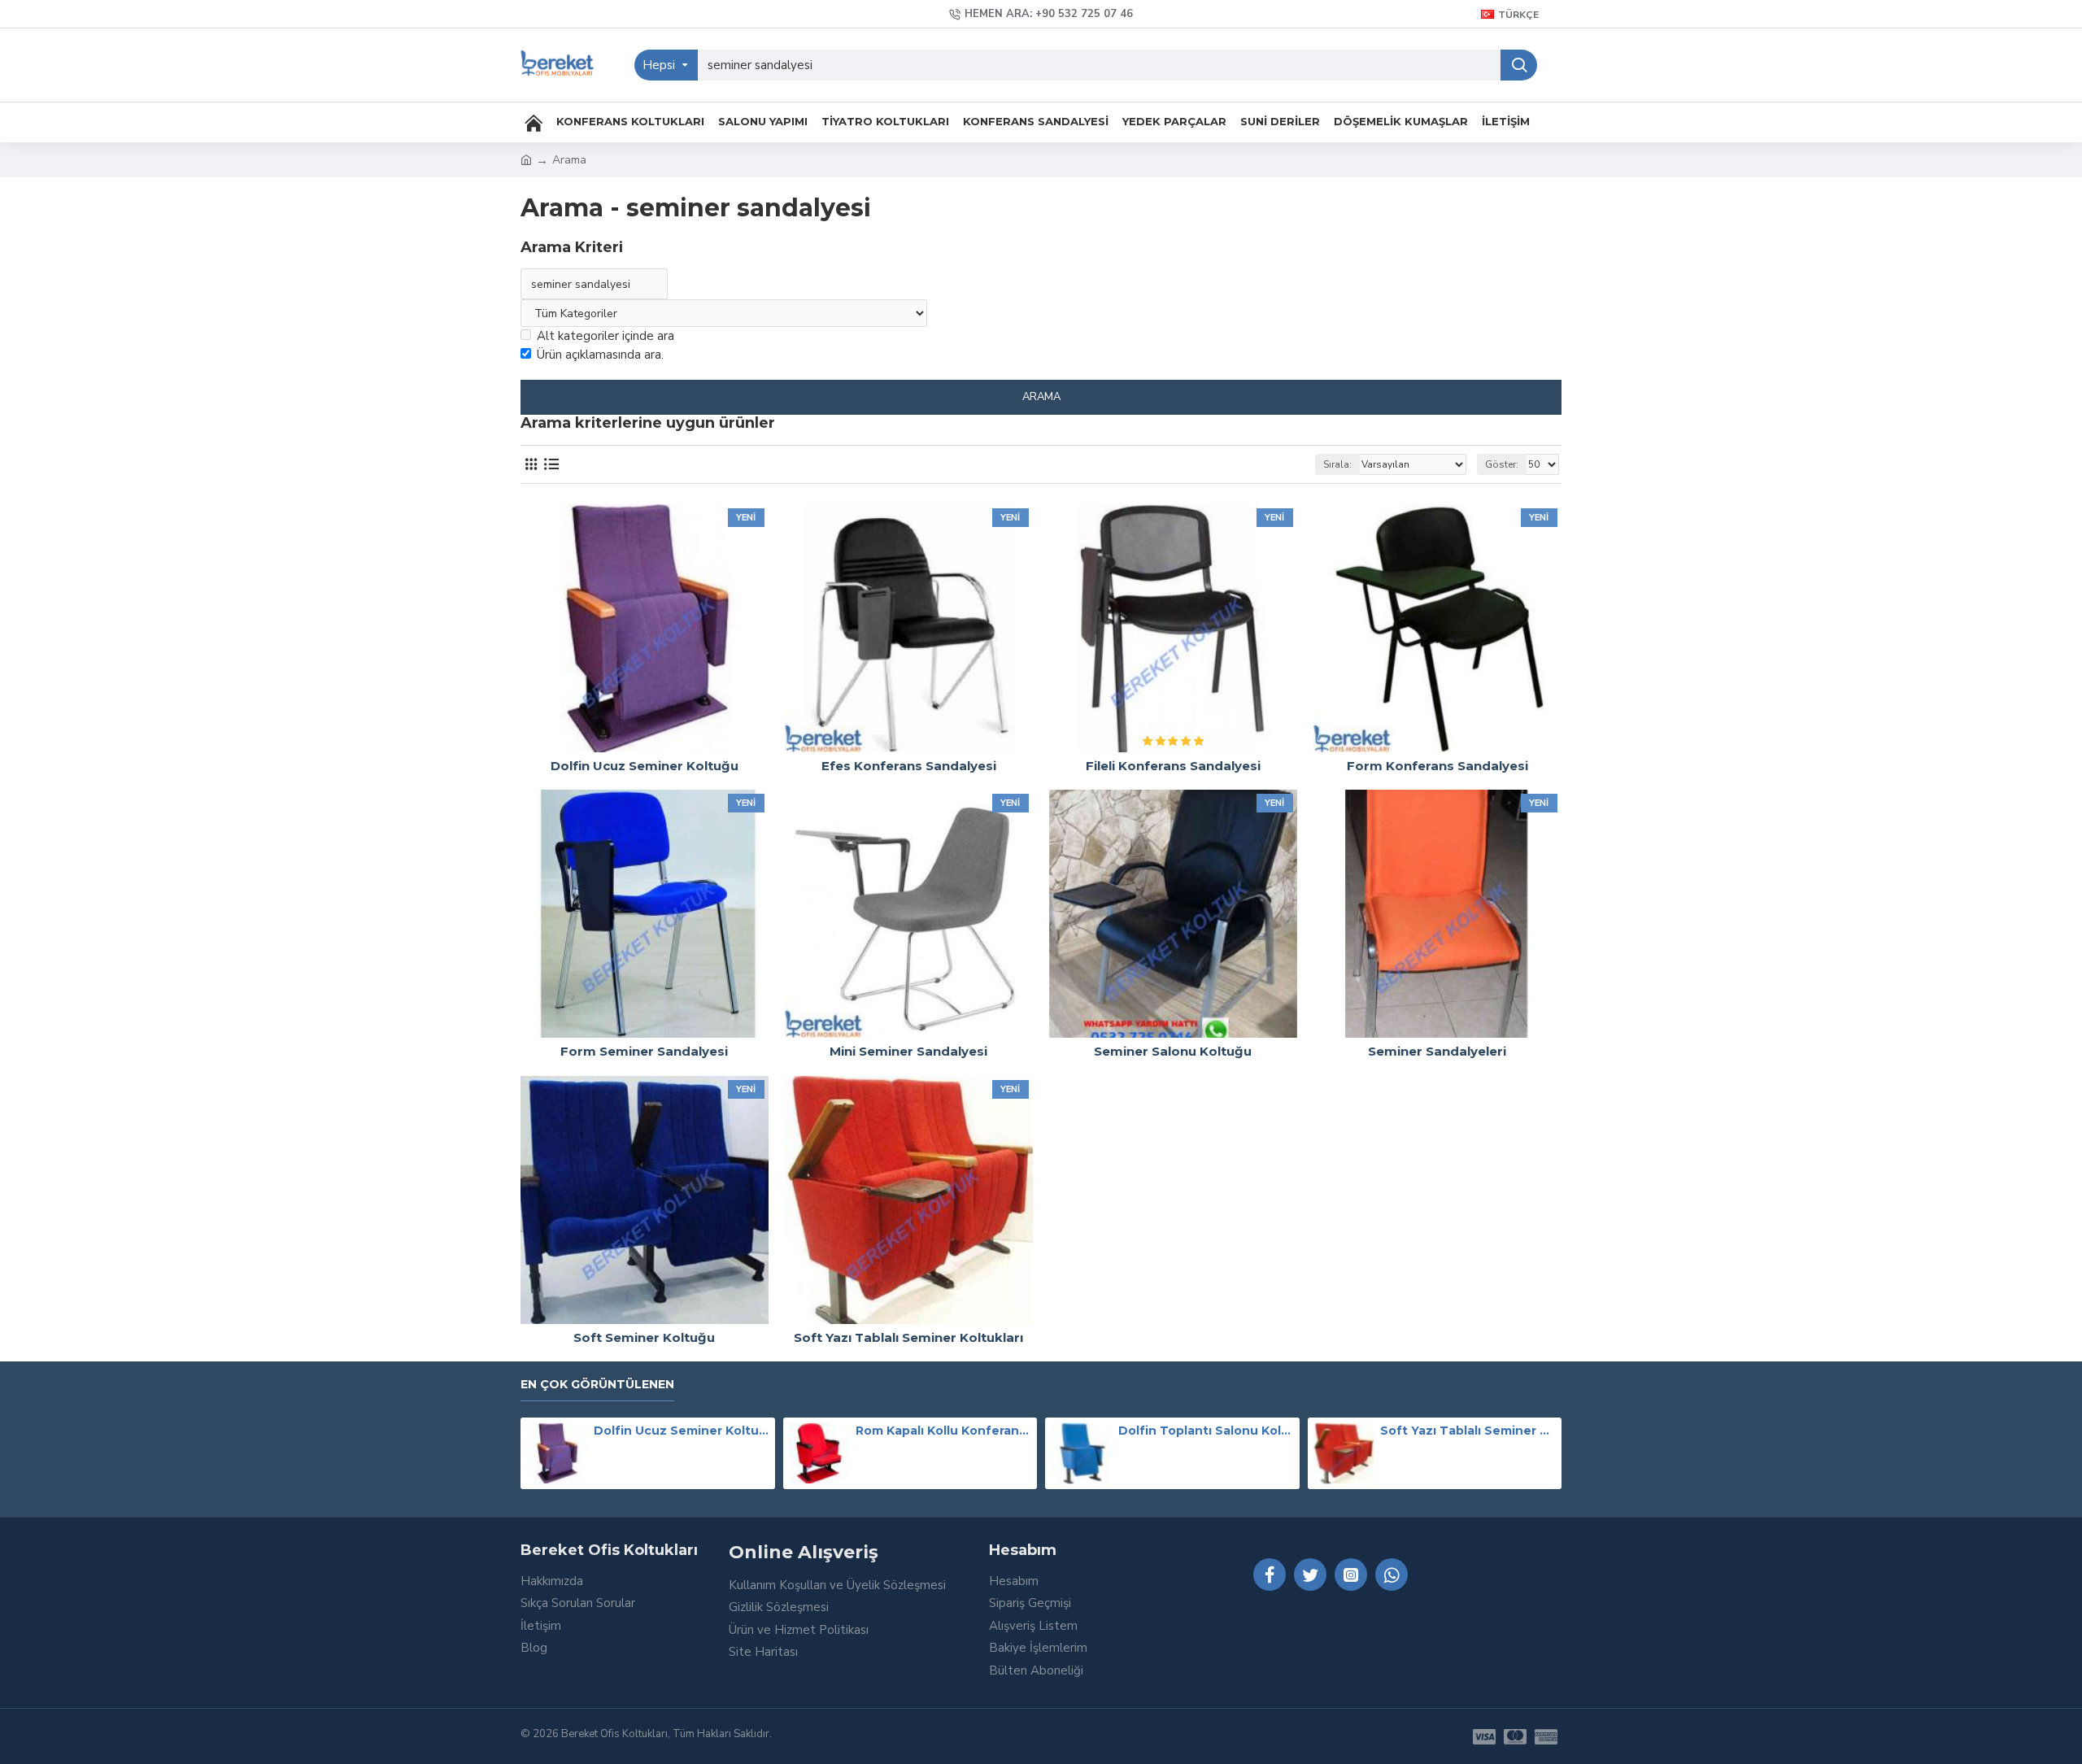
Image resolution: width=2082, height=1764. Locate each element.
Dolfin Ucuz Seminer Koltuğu (682, 1431)
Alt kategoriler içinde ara (605, 336)
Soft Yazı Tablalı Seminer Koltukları (1468, 1431)
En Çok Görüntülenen (597, 1385)
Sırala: (1337, 464)
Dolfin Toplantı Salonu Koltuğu (1206, 1431)
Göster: (1502, 464)
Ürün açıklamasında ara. (600, 355)
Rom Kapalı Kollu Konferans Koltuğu (943, 1431)
